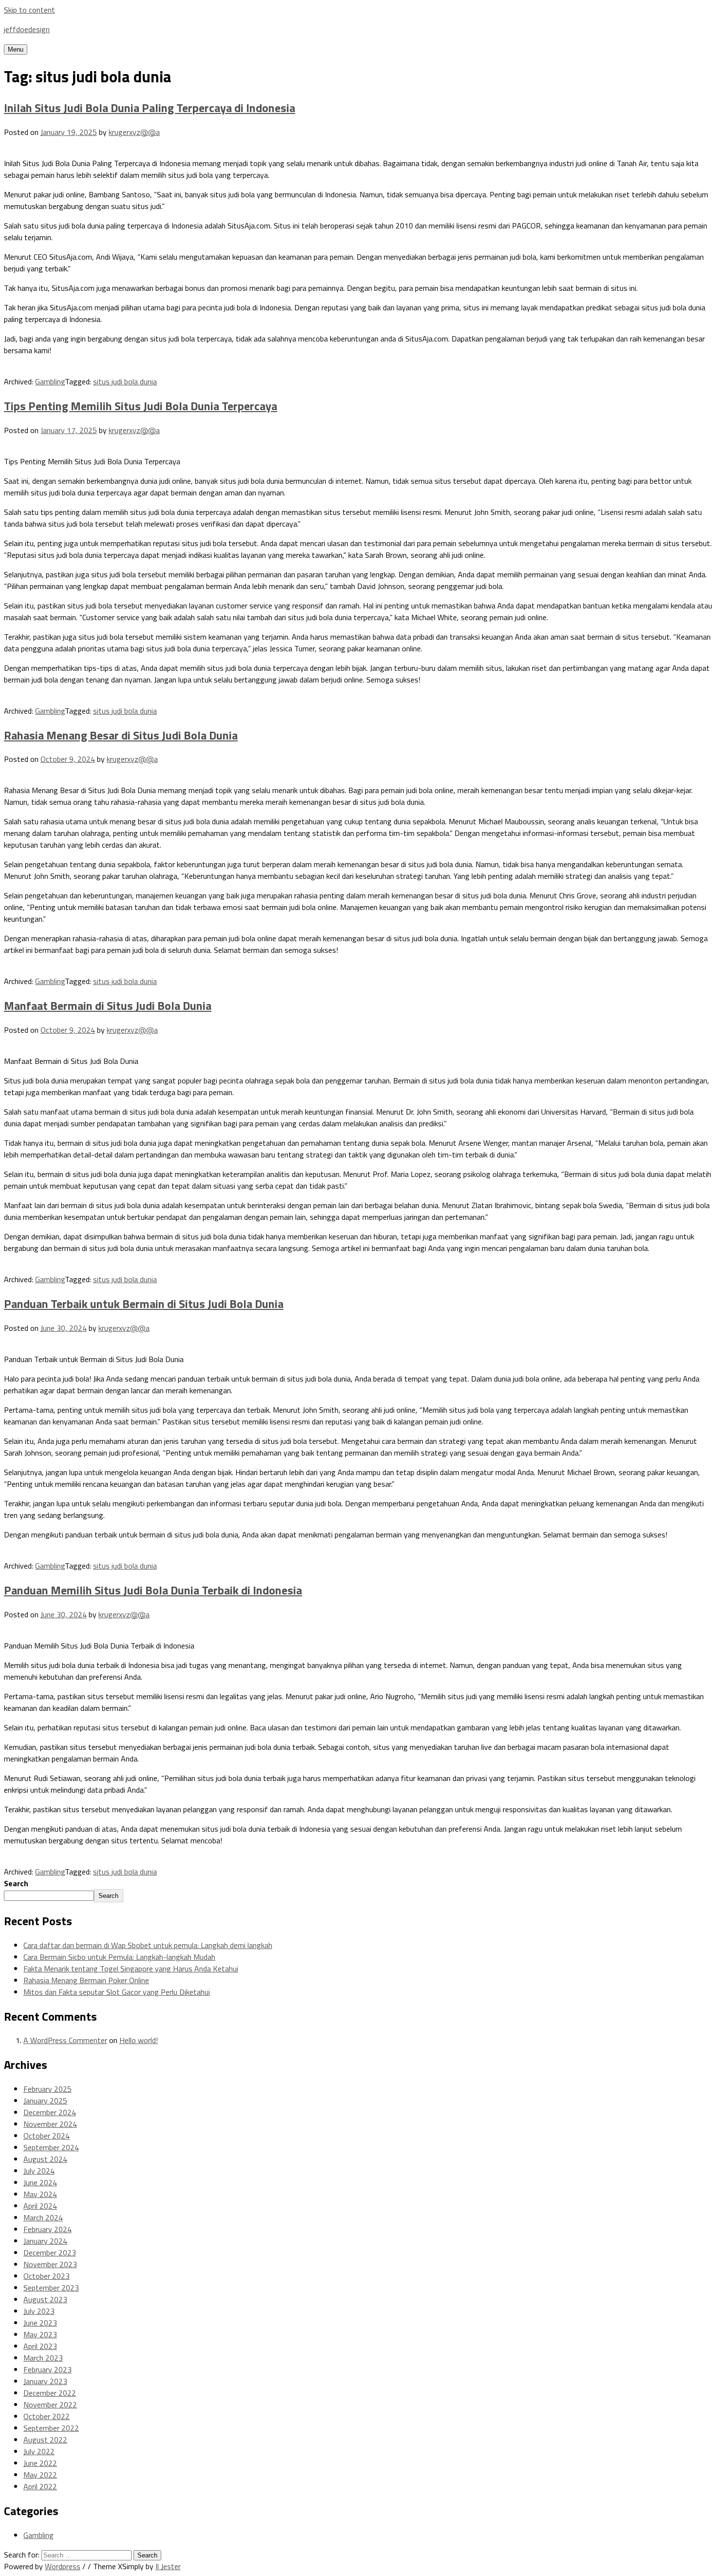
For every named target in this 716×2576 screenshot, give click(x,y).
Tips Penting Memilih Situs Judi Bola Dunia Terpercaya (141, 406)
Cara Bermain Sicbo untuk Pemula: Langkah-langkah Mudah (119, 1957)
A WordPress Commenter (65, 2040)
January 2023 (45, 2381)
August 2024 (45, 2159)
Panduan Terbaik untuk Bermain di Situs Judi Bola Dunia (144, 1304)
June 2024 (40, 2182)
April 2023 (40, 2346)
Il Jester (168, 2566)
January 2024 (45, 2241)
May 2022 (40, 2475)
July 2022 (39, 2451)
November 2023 (50, 2264)
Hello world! (139, 2040)
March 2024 (43, 2217)
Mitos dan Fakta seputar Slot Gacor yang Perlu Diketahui (117, 1992)
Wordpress (63, 2566)
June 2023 (40, 2323)
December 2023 (50, 2253)
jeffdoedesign (27, 29)
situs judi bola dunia (125, 381)
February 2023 (47, 2369)
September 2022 (51, 2428)
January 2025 (45, 2101)
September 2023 (51, 2288)
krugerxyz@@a (134, 132)
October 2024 (47, 2136)
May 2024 (40, 2194)
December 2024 (50, 2112)
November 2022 (50, 2405)
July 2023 (39, 2311)
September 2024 (51, 2147)
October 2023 (47, 2276)
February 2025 (47, 2089)
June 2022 (40, 2463)
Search (16, 1883)
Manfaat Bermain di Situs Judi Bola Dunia (108, 1005)
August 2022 (45, 2440)
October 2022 (47, 2416)
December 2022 (50, 2393)
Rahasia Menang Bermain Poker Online (86, 1980)
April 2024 (40, 2206)
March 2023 (43, 2358)
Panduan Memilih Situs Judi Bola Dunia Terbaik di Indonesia (153, 1590)
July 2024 (39, 2171)
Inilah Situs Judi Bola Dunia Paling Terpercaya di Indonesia (150, 108)
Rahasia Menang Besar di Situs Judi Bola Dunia (121, 735)
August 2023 (45, 2299)
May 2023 (40, 2334)
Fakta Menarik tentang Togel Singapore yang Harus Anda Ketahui (131, 1969)
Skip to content (29, 10)
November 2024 (50, 2124)
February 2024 (47, 2229)
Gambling (50, 381)
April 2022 (40, 2486)
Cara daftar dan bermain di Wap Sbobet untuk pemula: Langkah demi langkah (148, 1945)
